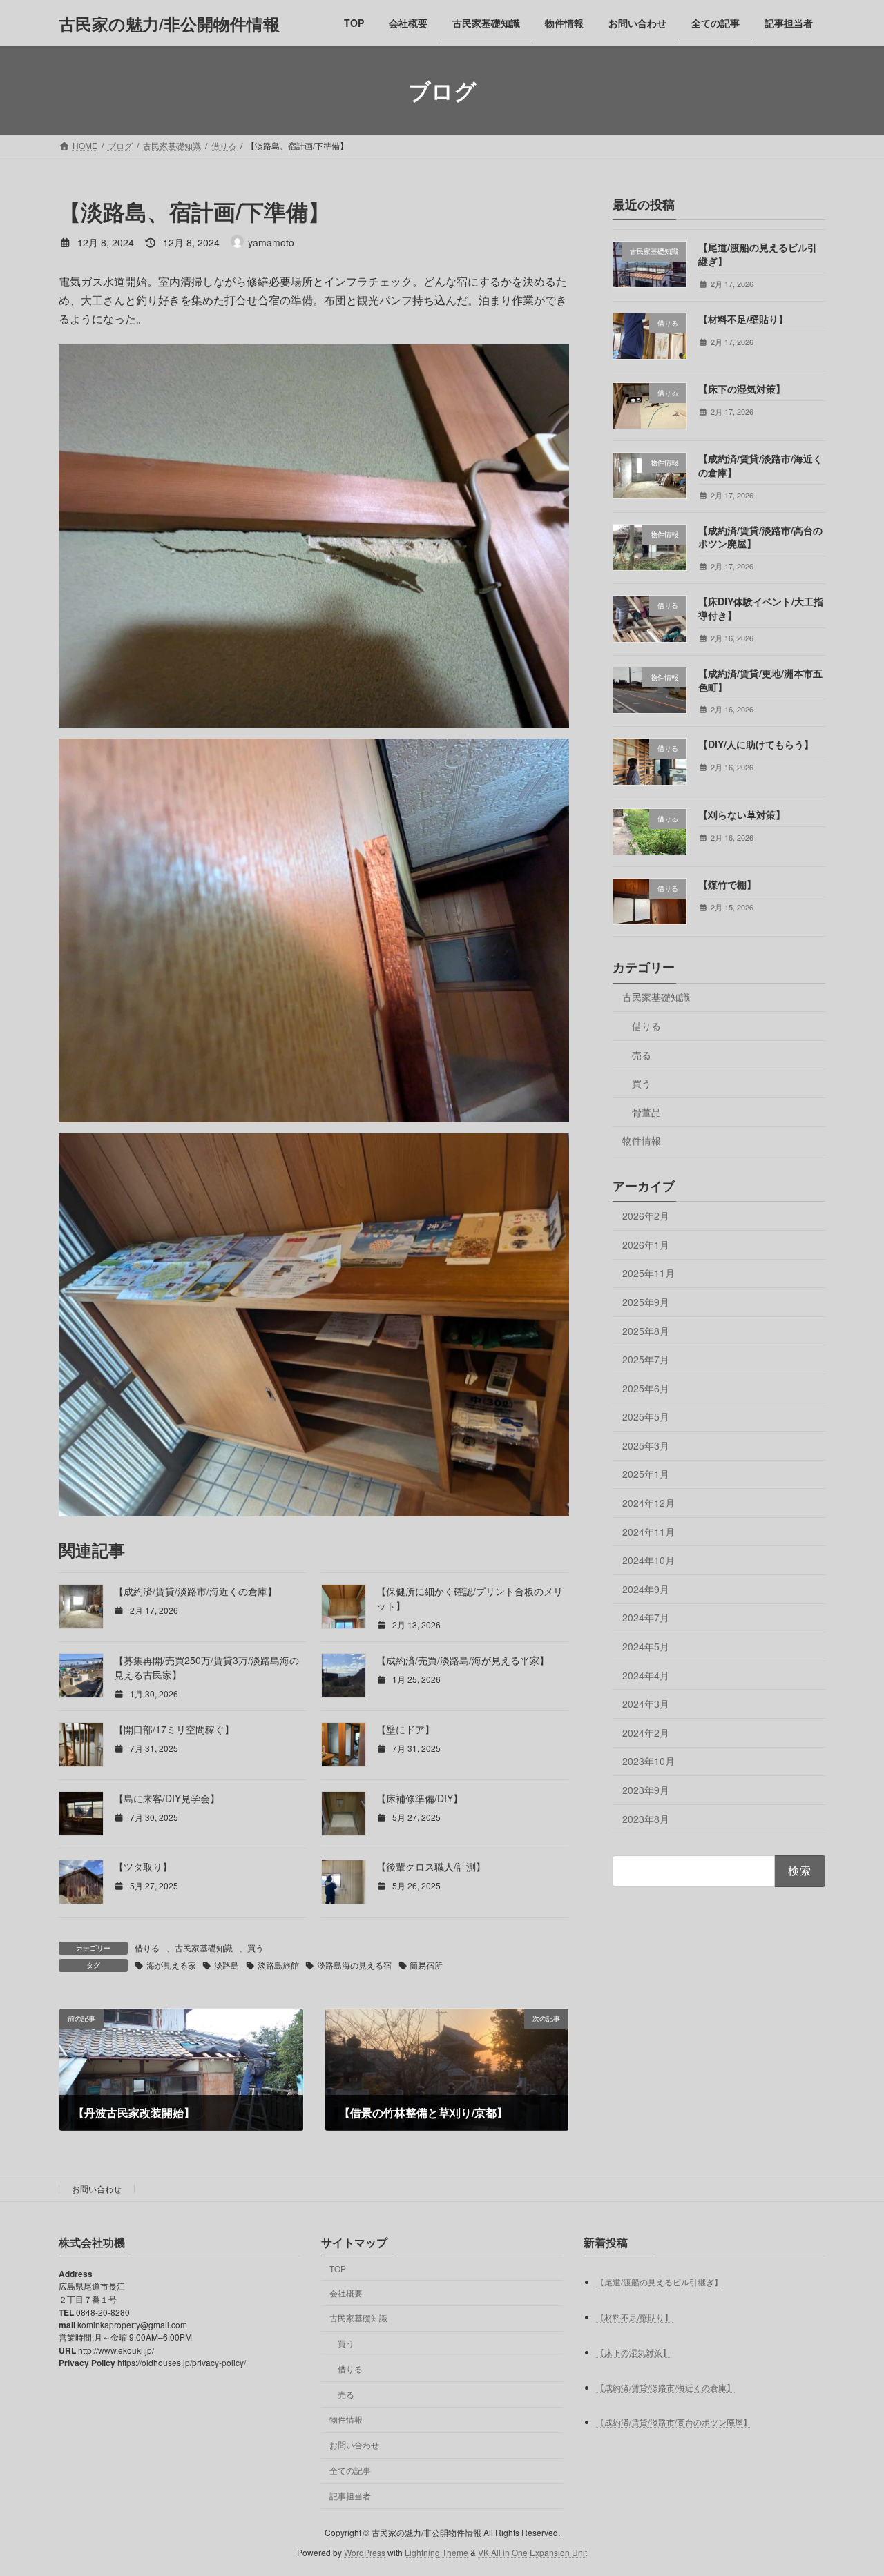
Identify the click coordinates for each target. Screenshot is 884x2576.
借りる (147, 1948)
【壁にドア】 (405, 1729)
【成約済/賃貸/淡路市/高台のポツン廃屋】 (760, 537)
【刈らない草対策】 (742, 814)
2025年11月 (648, 1274)
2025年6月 (646, 1388)
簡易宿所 (426, 1965)
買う (256, 1948)
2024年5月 (646, 1646)
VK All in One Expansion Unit (532, 2552)
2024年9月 (646, 1589)
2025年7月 (646, 1359)
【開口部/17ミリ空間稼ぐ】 (174, 1729)
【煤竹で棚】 (727, 884)
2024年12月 (648, 1503)
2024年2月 (646, 1733)
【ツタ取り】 (143, 1866)
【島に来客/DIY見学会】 (167, 1798)
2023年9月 (646, 1790)
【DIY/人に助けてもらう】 (756, 745)
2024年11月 (648, 1532)
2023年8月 (646, 1819)
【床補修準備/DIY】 (420, 1798)
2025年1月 (646, 1474)
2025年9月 (646, 1302)
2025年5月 (646, 1416)
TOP (338, 2268)
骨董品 (646, 1112)
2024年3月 (646, 1704)
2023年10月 (648, 1762)
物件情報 (642, 1141)
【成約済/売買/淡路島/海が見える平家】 (463, 1660)
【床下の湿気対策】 (742, 389)
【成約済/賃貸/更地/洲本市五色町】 (760, 680)
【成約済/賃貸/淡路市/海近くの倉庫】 (195, 1591)
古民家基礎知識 (204, 1948)
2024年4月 (646, 1675)
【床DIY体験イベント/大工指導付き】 (761, 609)
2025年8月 (646, 1331)
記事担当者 (350, 2496)
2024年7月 (646, 1618)
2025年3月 (646, 1445)
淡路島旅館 (278, 1965)
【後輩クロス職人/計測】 (431, 1866)
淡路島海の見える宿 (354, 1965)
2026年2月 (646, 1216)
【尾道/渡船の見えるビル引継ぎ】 (758, 254)
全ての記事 (350, 2470)
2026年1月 (646, 1245)
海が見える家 (171, 1965)
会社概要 (346, 2293)
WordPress (365, 2552)
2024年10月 (648, 1560)
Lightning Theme (436, 2552)
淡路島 (227, 1965)
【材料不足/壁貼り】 (743, 319)
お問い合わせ (97, 2188)
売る (642, 1055)
